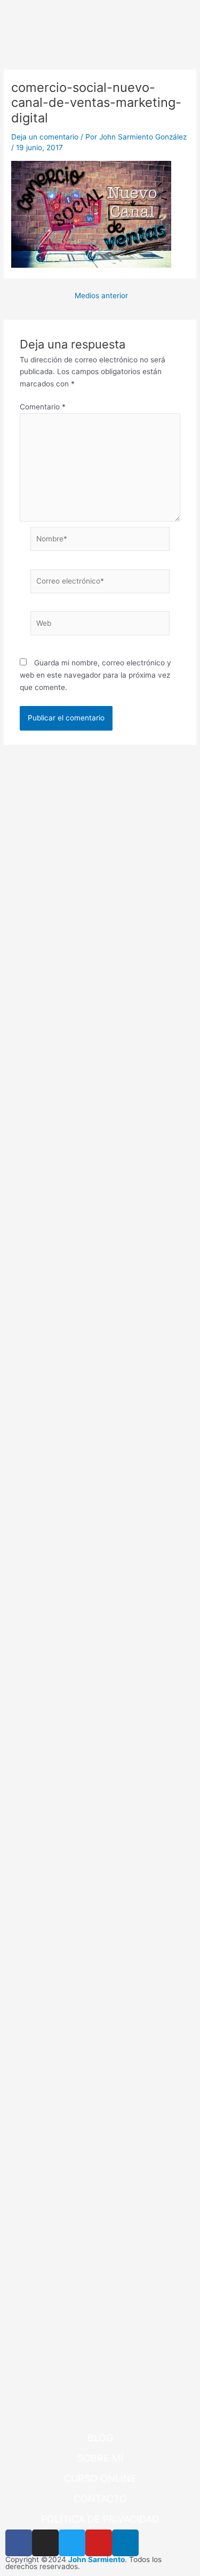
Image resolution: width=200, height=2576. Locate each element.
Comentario (43, 407)
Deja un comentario (45, 137)
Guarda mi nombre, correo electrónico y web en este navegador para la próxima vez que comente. (95, 675)
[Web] (100, 625)
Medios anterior (101, 296)
